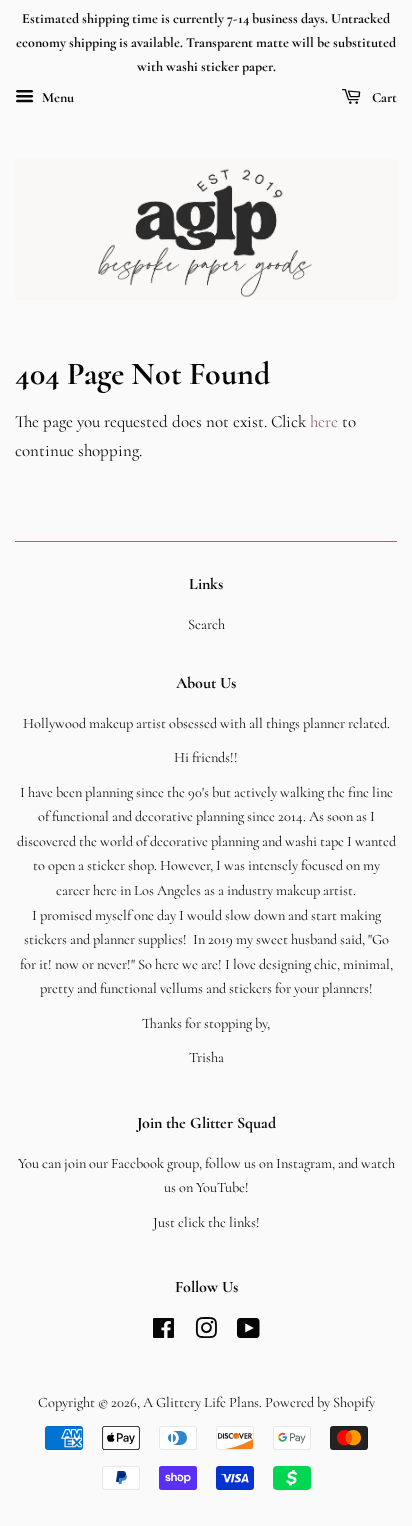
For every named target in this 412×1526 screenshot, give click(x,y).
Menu (56, 98)
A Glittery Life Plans (201, 1402)
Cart (383, 98)
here (324, 421)
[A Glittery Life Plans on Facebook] (163, 1332)
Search (206, 624)
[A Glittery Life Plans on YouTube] (248, 1332)
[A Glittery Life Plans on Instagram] (206, 1332)
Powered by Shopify (320, 1402)
